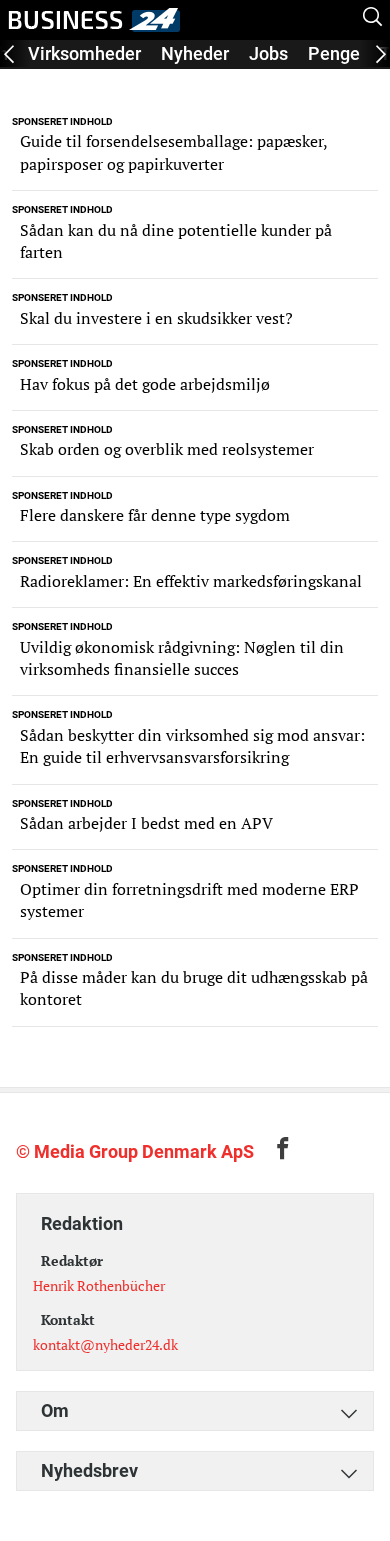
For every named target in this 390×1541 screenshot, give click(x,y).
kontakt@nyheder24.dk (105, 1344)
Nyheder (195, 53)
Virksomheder (84, 53)
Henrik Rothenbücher (99, 1285)
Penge (334, 53)
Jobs (268, 53)
